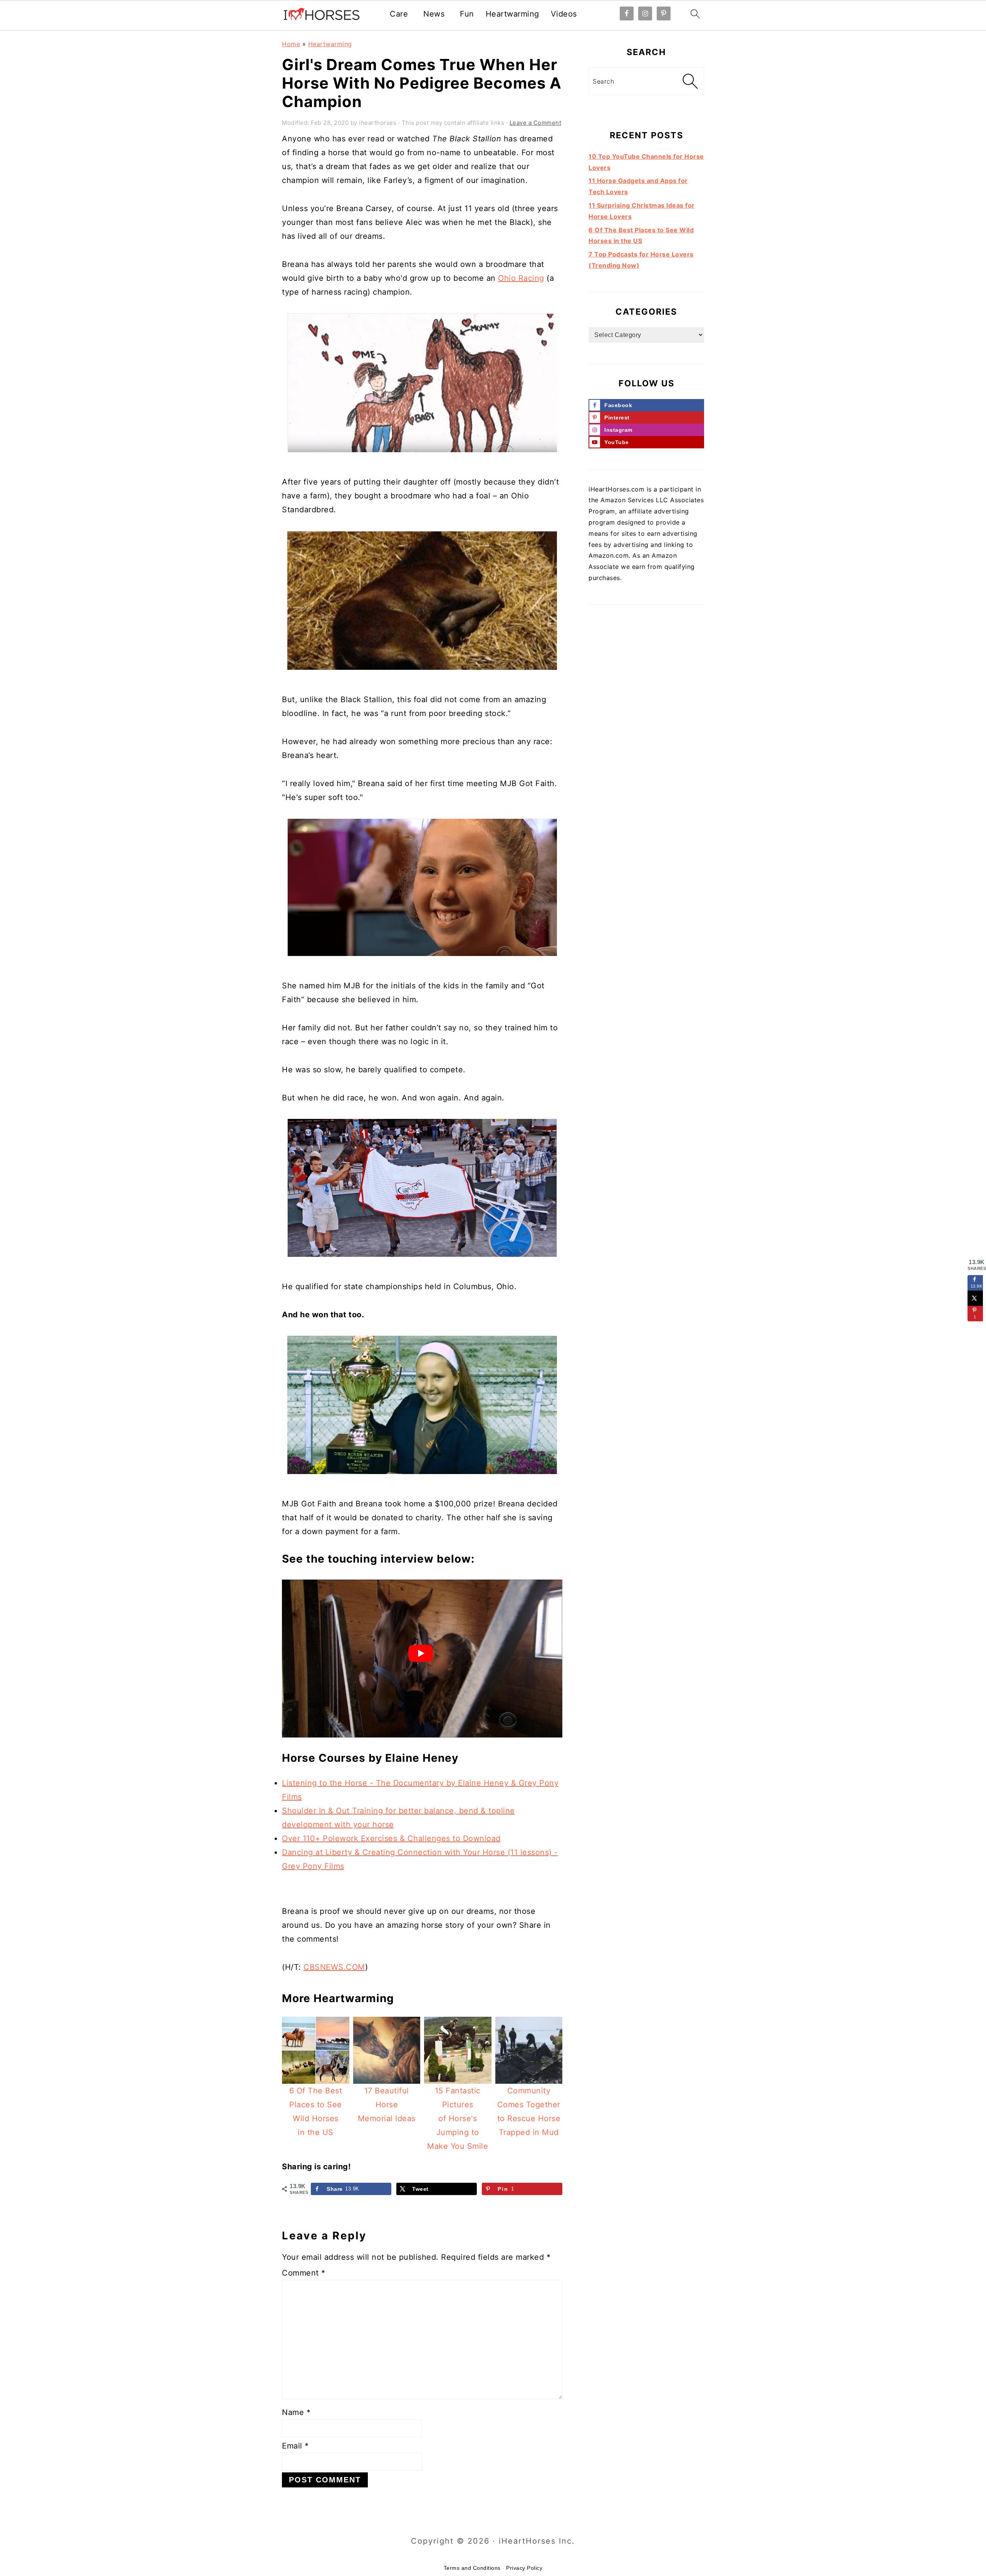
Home (291, 44)
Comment (304, 2273)
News (434, 14)
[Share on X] (975, 1298)
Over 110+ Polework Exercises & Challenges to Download (391, 1838)
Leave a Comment (536, 123)
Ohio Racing (521, 278)
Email (295, 2446)
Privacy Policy (524, 2568)
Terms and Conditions (472, 2568)
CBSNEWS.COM (334, 1967)
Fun (467, 14)
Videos (564, 14)
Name (296, 2412)
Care (399, 14)
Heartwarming (512, 14)
